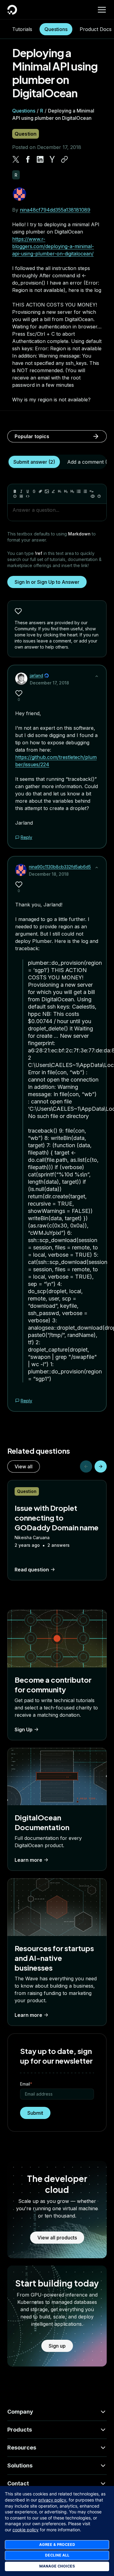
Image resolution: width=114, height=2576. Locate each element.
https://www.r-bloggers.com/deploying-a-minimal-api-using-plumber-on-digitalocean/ (53, 246)
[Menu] (102, 10)
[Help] (99, 496)
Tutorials (22, 29)
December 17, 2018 (49, 683)
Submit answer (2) (34, 462)
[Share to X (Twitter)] (16, 159)
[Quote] (92, 491)
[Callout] (15, 496)
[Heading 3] (72, 491)
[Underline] (28, 491)
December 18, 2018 (49, 874)
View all (24, 1466)
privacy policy (52, 2500)
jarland (36, 675)
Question (26, 134)
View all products (57, 2238)
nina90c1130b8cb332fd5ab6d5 (60, 867)
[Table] (21, 496)
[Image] (47, 491)
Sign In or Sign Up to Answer (47, 582)
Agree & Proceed (57, 2545)
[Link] (40, 491)
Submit (35, 2113)
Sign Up (24, 1729)
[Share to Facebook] (28, 159)
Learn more (28, 1860)
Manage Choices (57, 2566)
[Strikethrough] (34, 491)
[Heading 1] (60, 491)
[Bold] (15, 491)
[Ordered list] (85, 491)
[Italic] (21, 491)
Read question (32, 1570)
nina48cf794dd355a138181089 (55, 210)
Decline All (57, 2555)
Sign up (57, 2346)
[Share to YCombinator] (52, 159)
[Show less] (97, 676)
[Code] (28, 496)
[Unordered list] (79, 491)
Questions (56, 29)
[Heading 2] (66, 491)
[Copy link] (64, 159)
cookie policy (26, 2530)
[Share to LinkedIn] (40, 159)
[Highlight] (53, 491)
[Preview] (93, 496)
